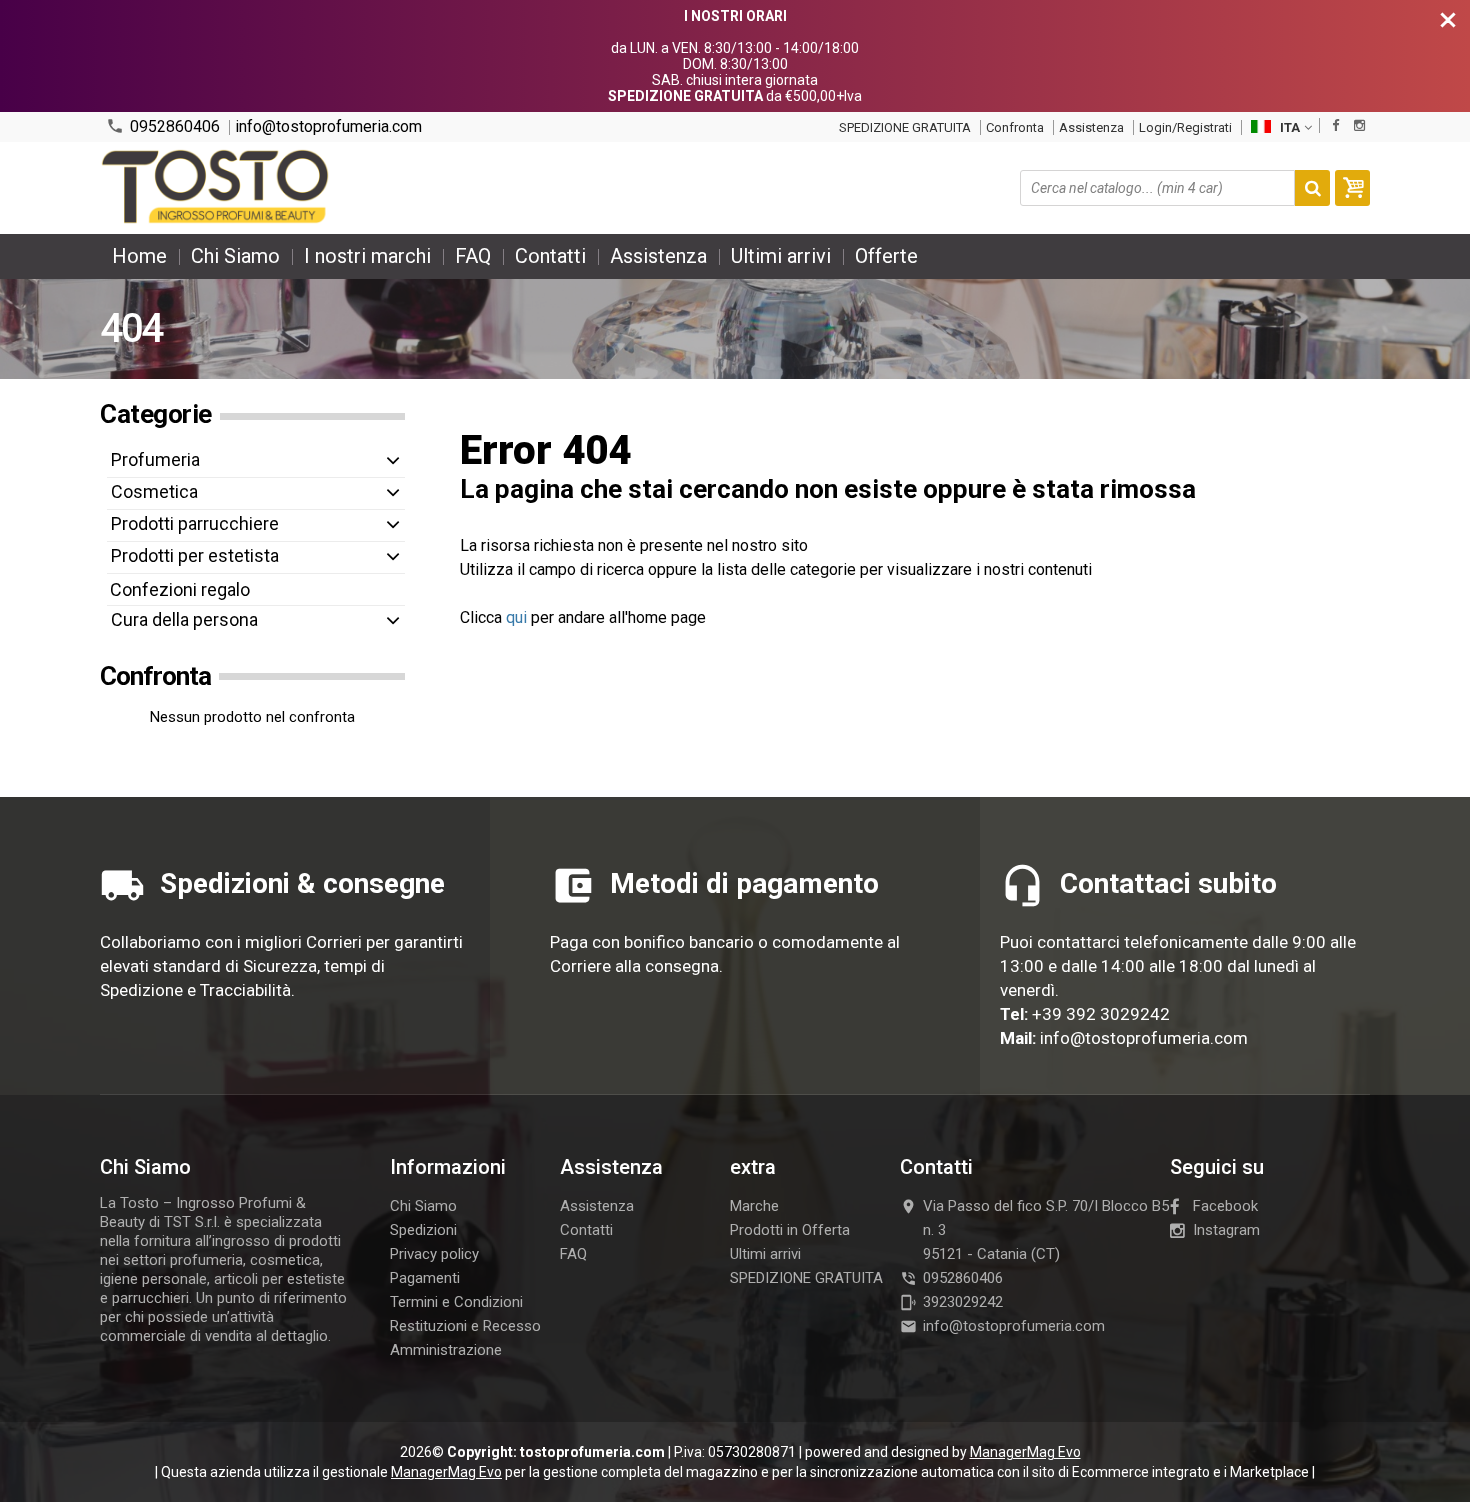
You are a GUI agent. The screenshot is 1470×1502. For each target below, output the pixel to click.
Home (139, 256)
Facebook (1225, 1206)
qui (516, 617)
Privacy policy (434, 1254)
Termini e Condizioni (456, 1302)
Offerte (886, 256)
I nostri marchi (367, 256)
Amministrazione (446, 1350)
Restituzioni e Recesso (465, 1326)
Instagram (1226, 1230)
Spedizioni (423, 1230)
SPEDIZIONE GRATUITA (905, 127)
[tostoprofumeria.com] (216, 188)
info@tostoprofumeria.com (328, 127)
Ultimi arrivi (781, 256)
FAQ (473, 256)
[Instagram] (1359, 125)
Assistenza (1091, 127)
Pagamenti (425, 1278)
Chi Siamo (235, 256)
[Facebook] (1335, 125)
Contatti (550, 256)
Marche (754, 1206)
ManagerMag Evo (1025, 1452)
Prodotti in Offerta (790, 1230)
